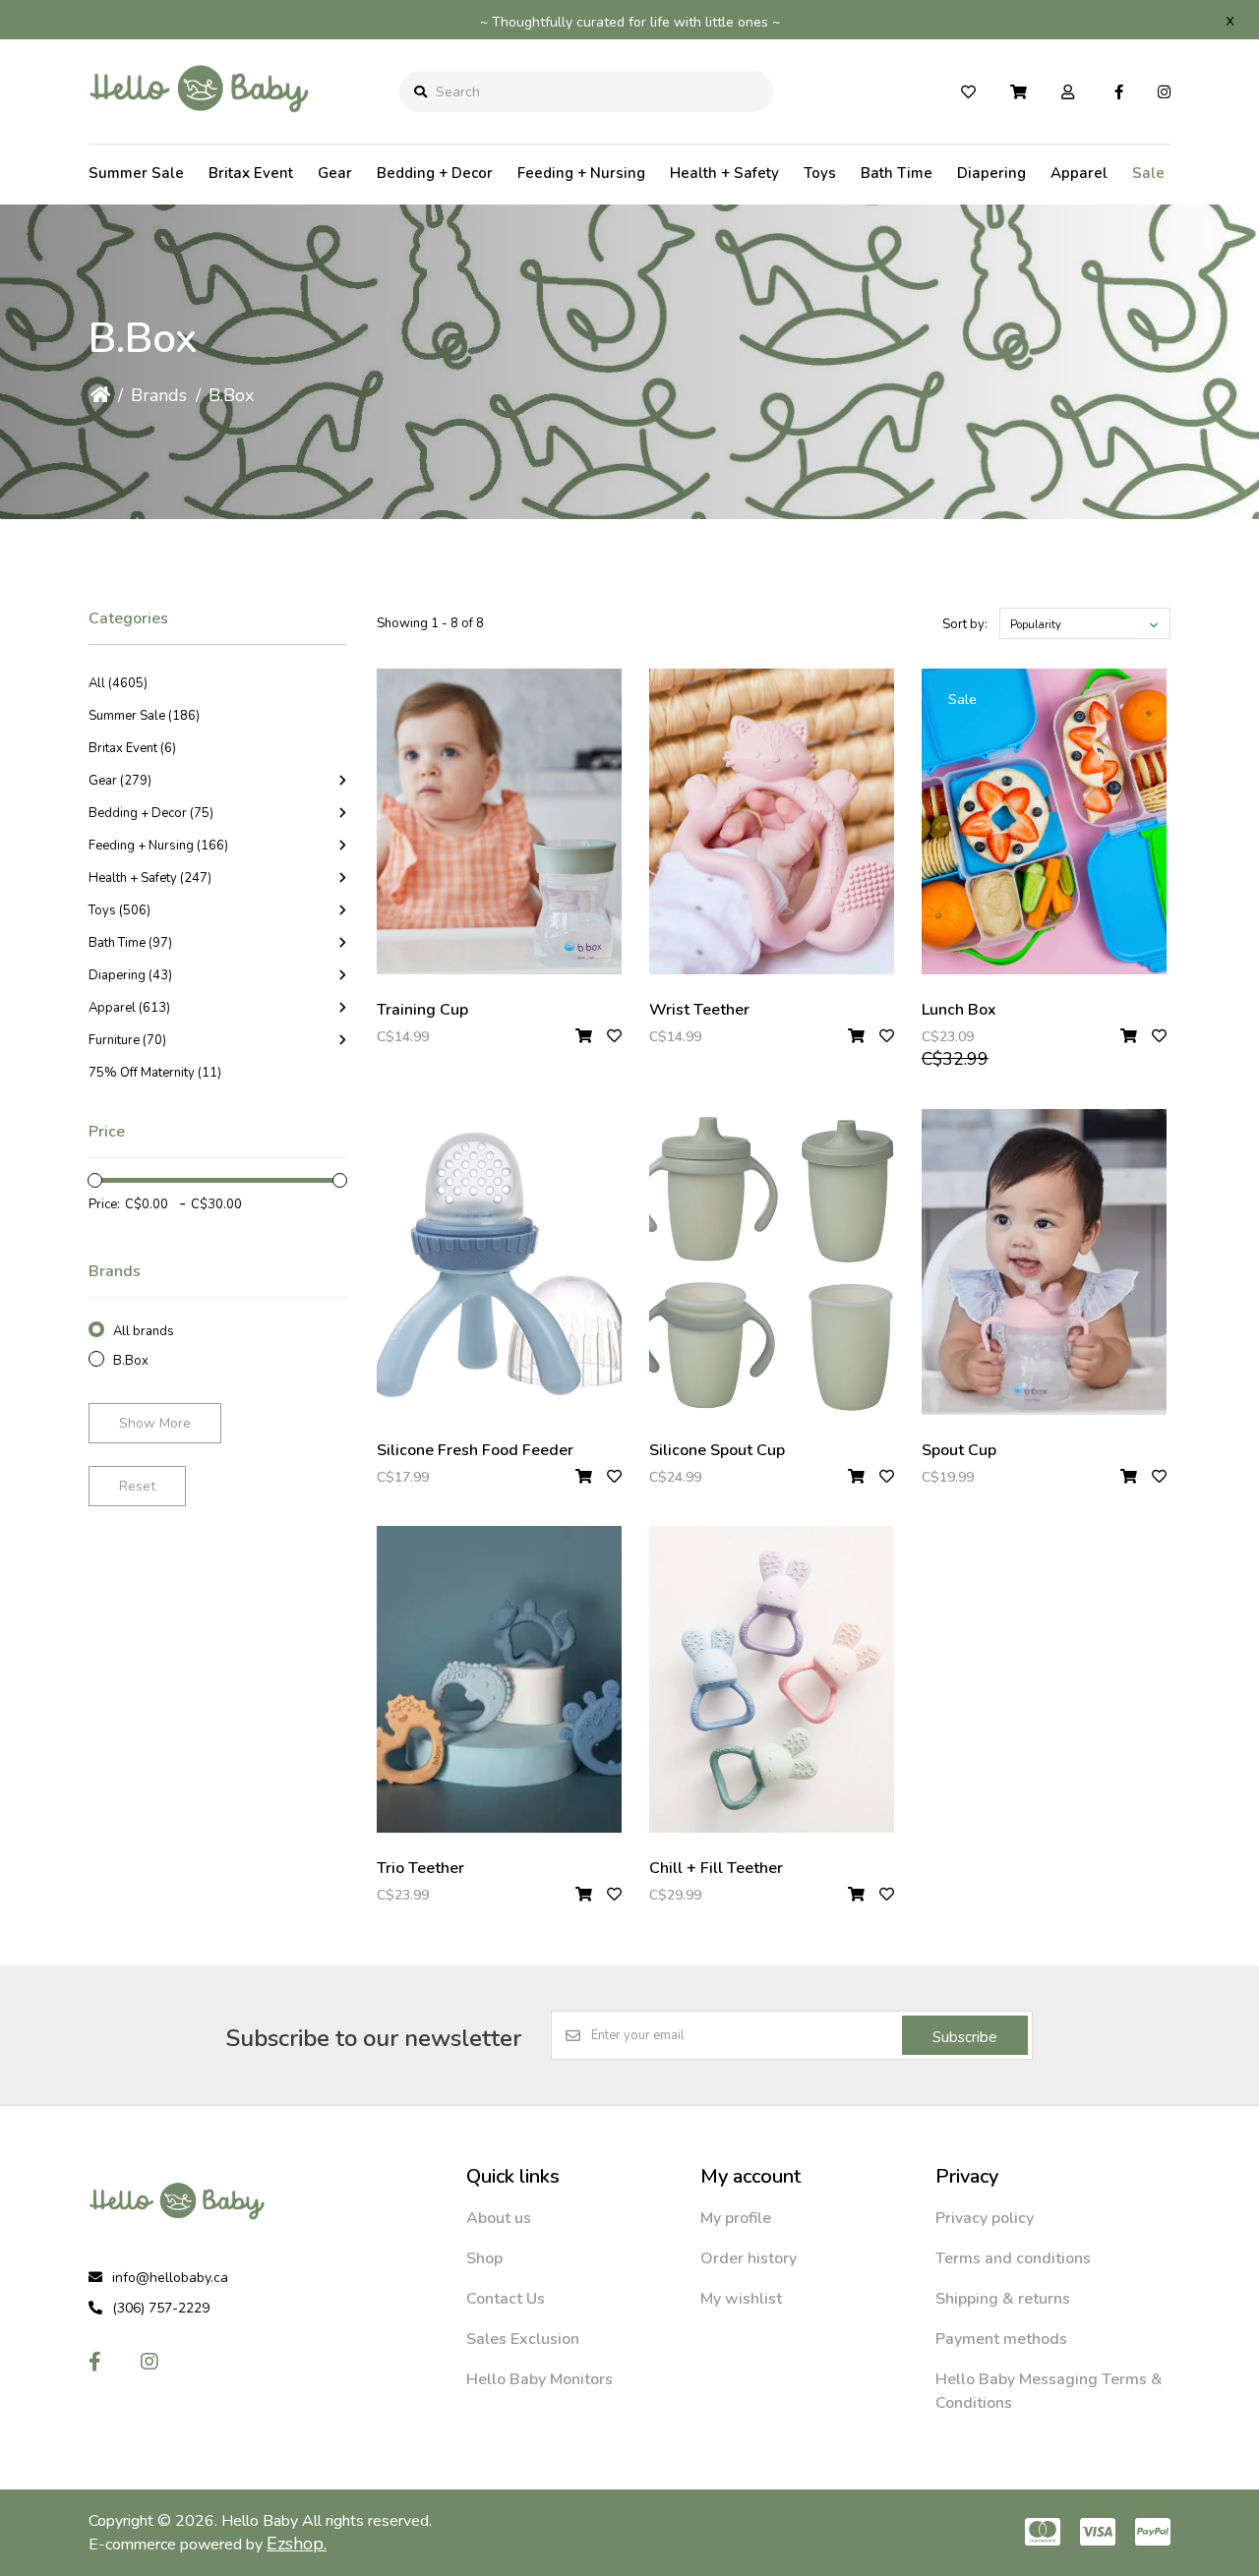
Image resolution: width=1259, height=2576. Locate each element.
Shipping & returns (1003, 2299)
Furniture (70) (127, 1040)
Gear (335, 173)
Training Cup (422, 1010)
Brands (159, 395)
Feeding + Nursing (581, 173)
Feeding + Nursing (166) (158, 846)
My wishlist (741, 2299)
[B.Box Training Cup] (499, 821)
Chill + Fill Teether (716, 1868)
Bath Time (897, 173)
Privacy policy (985, 2218)
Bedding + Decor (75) (151, 813)
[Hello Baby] (199, 127)
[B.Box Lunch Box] (1044, 821)
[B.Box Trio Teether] (499, 1679)
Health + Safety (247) (150, 878)
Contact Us (506, 2299)
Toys (820, 173)
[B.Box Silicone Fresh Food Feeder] (499, 1262)
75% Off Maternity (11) (155, 1073)
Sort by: (965, 624)
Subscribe (965, 2037)
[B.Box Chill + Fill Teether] (772, 1679)
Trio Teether (420, 1868)
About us (499, 2218)
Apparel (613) (129, 1008)
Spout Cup (959, 1450)
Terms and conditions (1013, 2258)
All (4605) (118, 683)
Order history (749, 2258)
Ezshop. (297, 2544)
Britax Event (251, 173)
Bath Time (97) (130, 943)
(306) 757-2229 (161, 2308)
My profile (736, 2218)
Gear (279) (120, 781)
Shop (484, 2258)
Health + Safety (724, 173)
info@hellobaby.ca (170, 2278)
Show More (155, 1423)
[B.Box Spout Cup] (1044, 1262)
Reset (137, 1486)
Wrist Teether (699, 1010)
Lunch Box (959, 1010)
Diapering (991, 173)
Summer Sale (136, 173)
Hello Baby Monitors (540, 2379)
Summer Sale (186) (144, 716)
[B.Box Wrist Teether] (772, 821)
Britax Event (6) (132, 748)
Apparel (1079, 173)
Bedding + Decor (435, 173)
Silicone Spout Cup (717, 1450)
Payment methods (1001, 2339)
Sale (1148, 173)
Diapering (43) (130, 975)
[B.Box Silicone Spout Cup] (772, 1262)
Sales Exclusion (523, 2339)
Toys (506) (120, 910)
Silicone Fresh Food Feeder (475, 1450)
